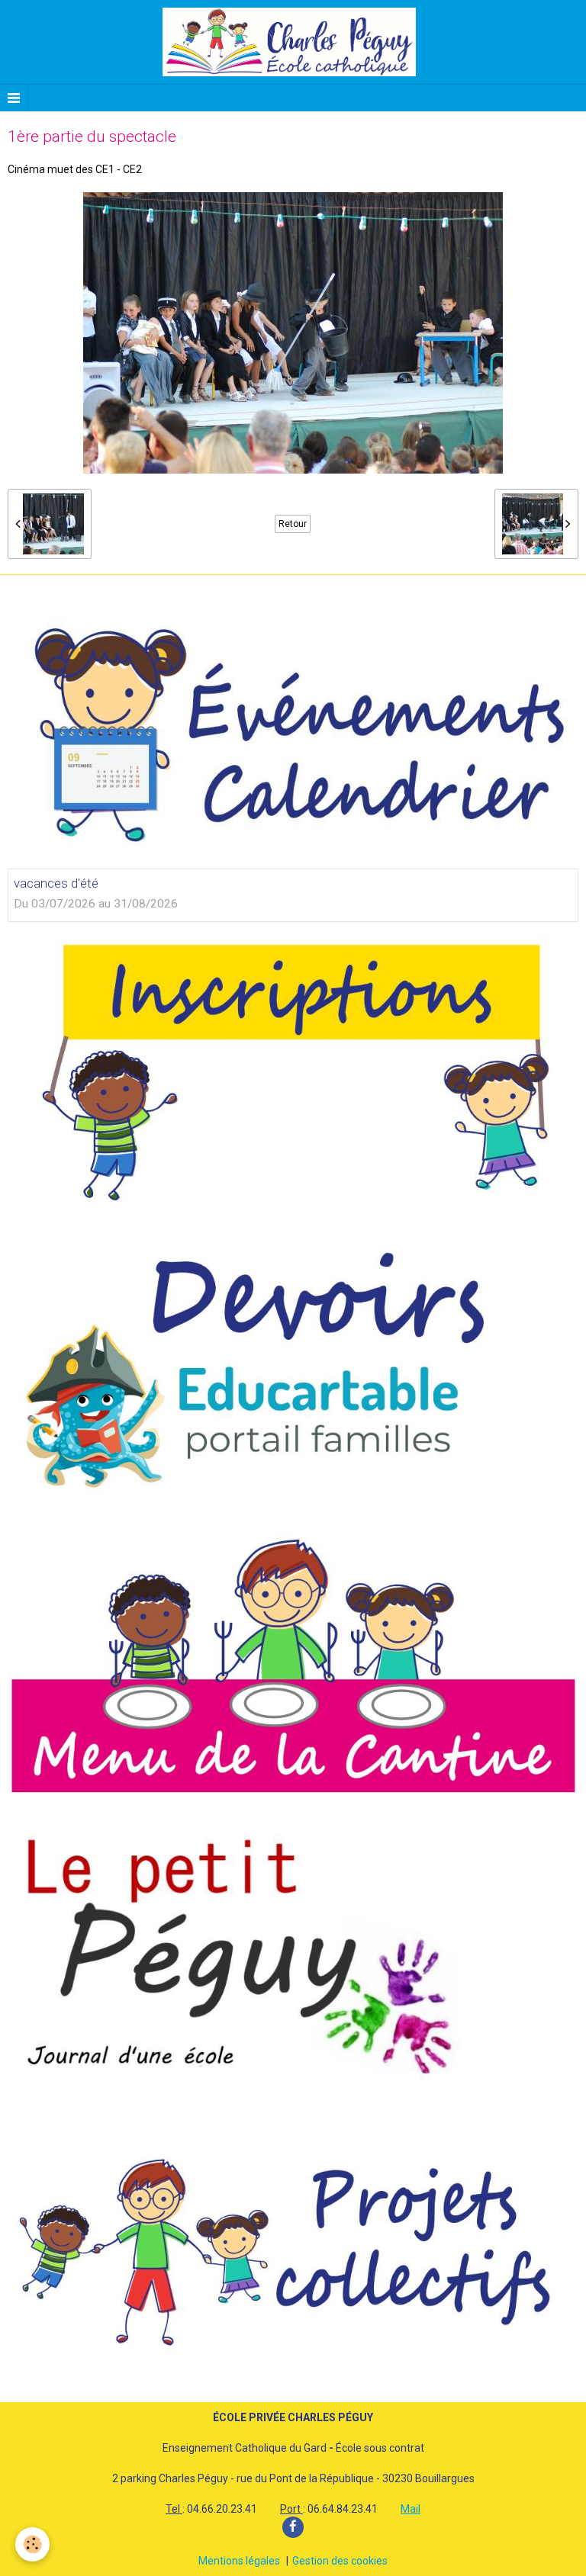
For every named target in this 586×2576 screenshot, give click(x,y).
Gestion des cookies (340, 2561)
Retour (293, 524)
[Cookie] (32, 2544)
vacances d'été (56, 883)
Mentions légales (239, 2561)
